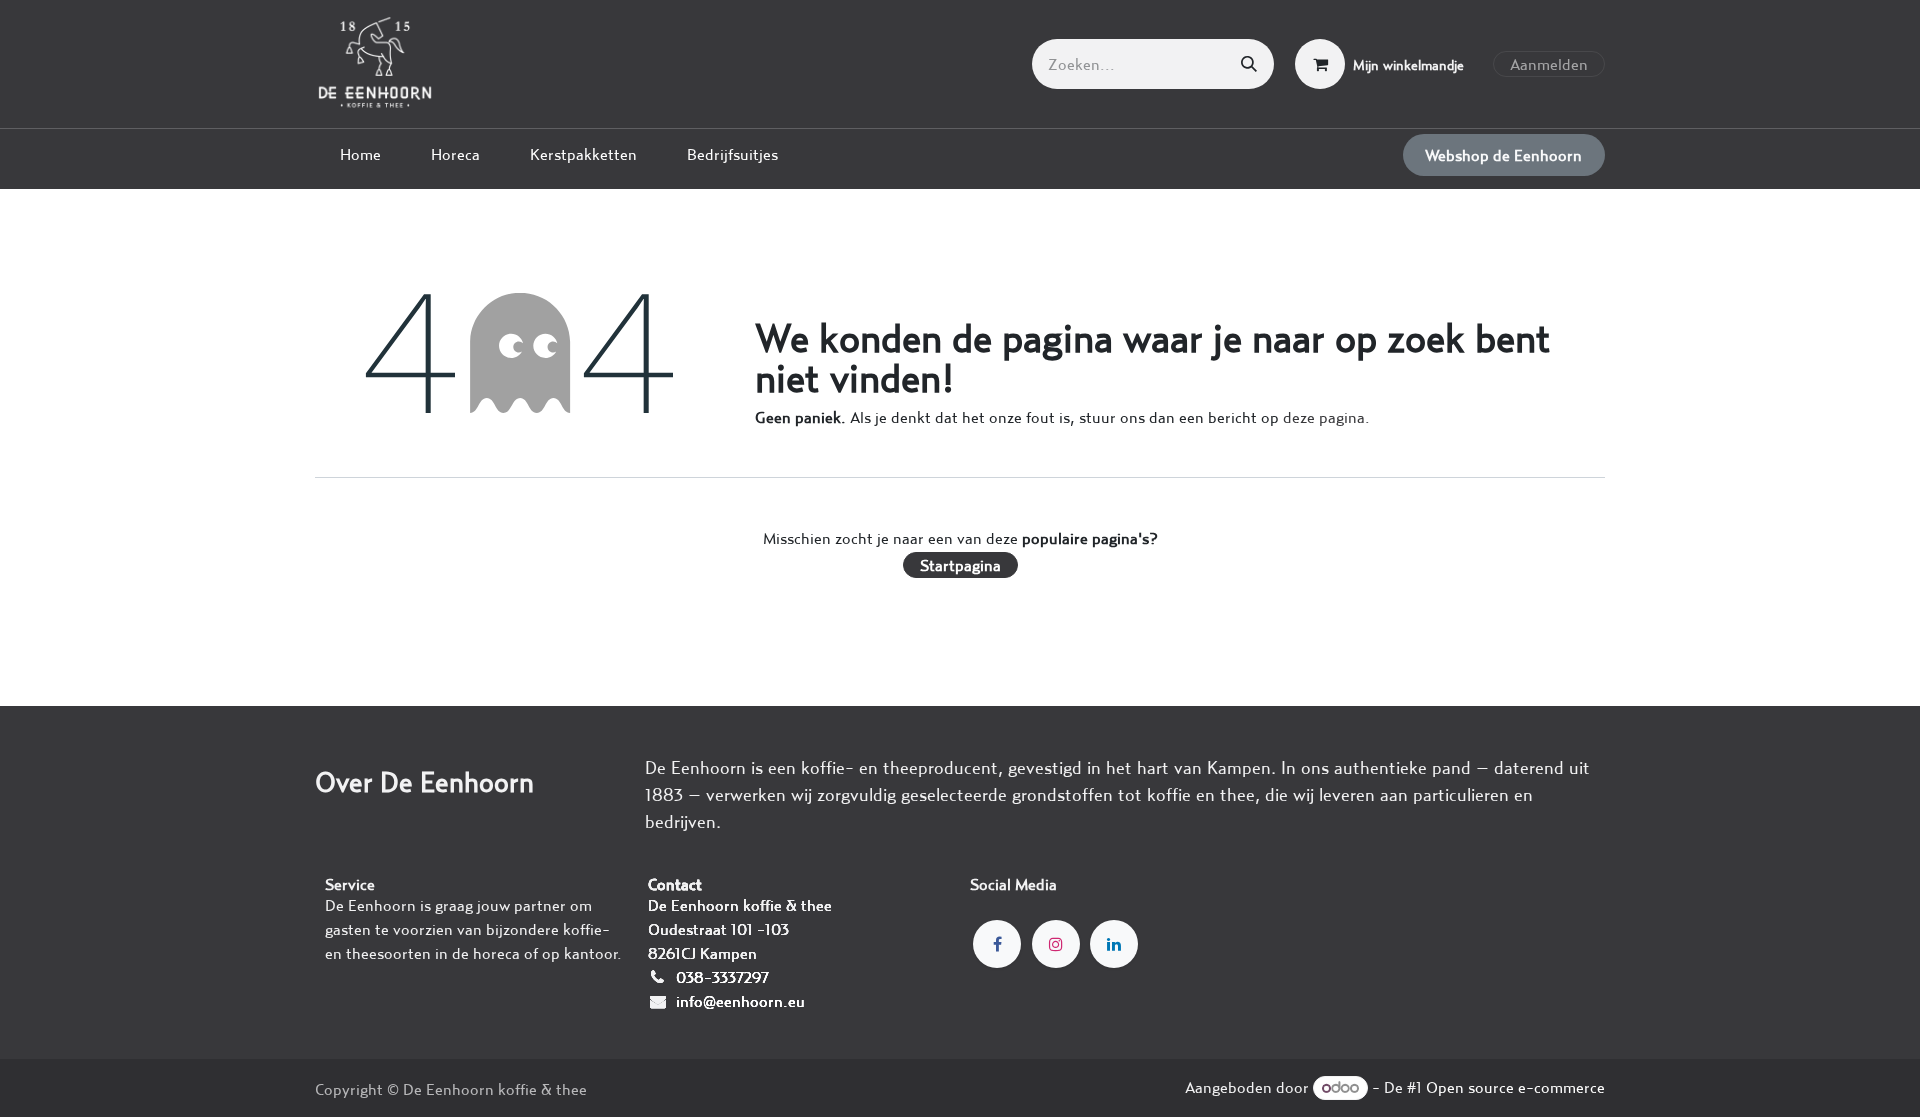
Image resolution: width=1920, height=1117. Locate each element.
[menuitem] (360, 154)
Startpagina (960, 565)
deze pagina (1324, 417)
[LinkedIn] (1114, 944)
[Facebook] (997, 944)
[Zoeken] (1249, 64)
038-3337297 (722, 977)
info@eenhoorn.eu (740, 1001)
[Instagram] (1056, 944)
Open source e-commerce (1515, 1087)
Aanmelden (1549, 64)
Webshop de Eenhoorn (1503, 155)
